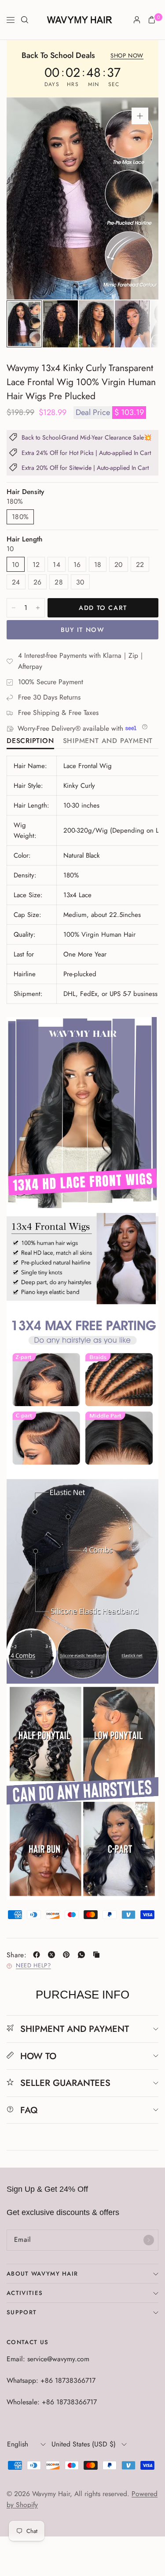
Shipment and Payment (108, 741)
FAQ (29, 2110)
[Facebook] (38, 1955)
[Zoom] (140, 116)
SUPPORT (22, 2312)
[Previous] (27, 198)
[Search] (25, 20)
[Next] (138, 198)
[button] (127, 56)
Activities (25, 2293)
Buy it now (83, 630)
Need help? (33, 1966)
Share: (16, 1955)
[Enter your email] (149, 2240)
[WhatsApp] (83, 1955)
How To (38, 2056)
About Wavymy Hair (42, 2274)
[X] (53, 1955)
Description (30, 741)
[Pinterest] (68, 1955)
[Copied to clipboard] (98, 1955)
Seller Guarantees (65, 2083)
